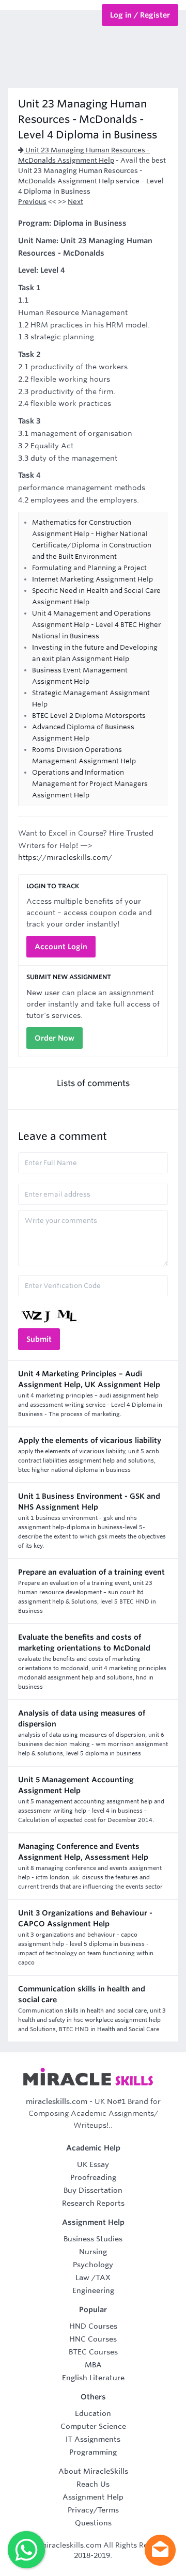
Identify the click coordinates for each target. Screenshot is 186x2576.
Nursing (93, 2252)
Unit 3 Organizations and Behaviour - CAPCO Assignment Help (85, 1918)
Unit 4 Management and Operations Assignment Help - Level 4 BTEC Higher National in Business (96, 625)
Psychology (93, 2265)
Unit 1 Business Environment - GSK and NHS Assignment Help (89, 1502)
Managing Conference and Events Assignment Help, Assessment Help (83, 1852)
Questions (93, 2523)
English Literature (93, 2378)
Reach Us (93, 2484)
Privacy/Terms (93, 2510)
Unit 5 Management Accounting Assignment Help (76, 1785)
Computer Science (93, 2426)
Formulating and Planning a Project (89, 568)
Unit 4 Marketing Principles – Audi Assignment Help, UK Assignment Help (89, 1379)
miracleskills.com (57, 2101)
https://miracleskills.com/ (65, 857)
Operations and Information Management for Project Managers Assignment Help (90, 784)
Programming (93, 2452)
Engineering (93, 2290)
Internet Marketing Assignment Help (92, 579)
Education (93, 2413)
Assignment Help (93, 2497)
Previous (32, 202)
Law (82, 2277)
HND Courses (93, 2326)
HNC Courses (93, 2339)
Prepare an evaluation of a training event (91, 1572)
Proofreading (93, 2177)
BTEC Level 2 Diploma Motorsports (89, 716)
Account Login (61, 947)
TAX (103, 2277)
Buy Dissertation (93, 2190)
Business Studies (93, 2239)
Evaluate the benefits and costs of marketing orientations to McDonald (84, 1643)
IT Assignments (93, 2439)
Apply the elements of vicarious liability (90, 1440)
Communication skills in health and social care (82, 1994)
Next (75, 202)
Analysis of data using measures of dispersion (82, 1718)
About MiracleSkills (93, 2471)
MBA (93, 2365)
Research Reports (93, 2203)
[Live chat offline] (160, 2550)
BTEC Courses (93, 2352)
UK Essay (93, 2164)
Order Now (55, 1038)
